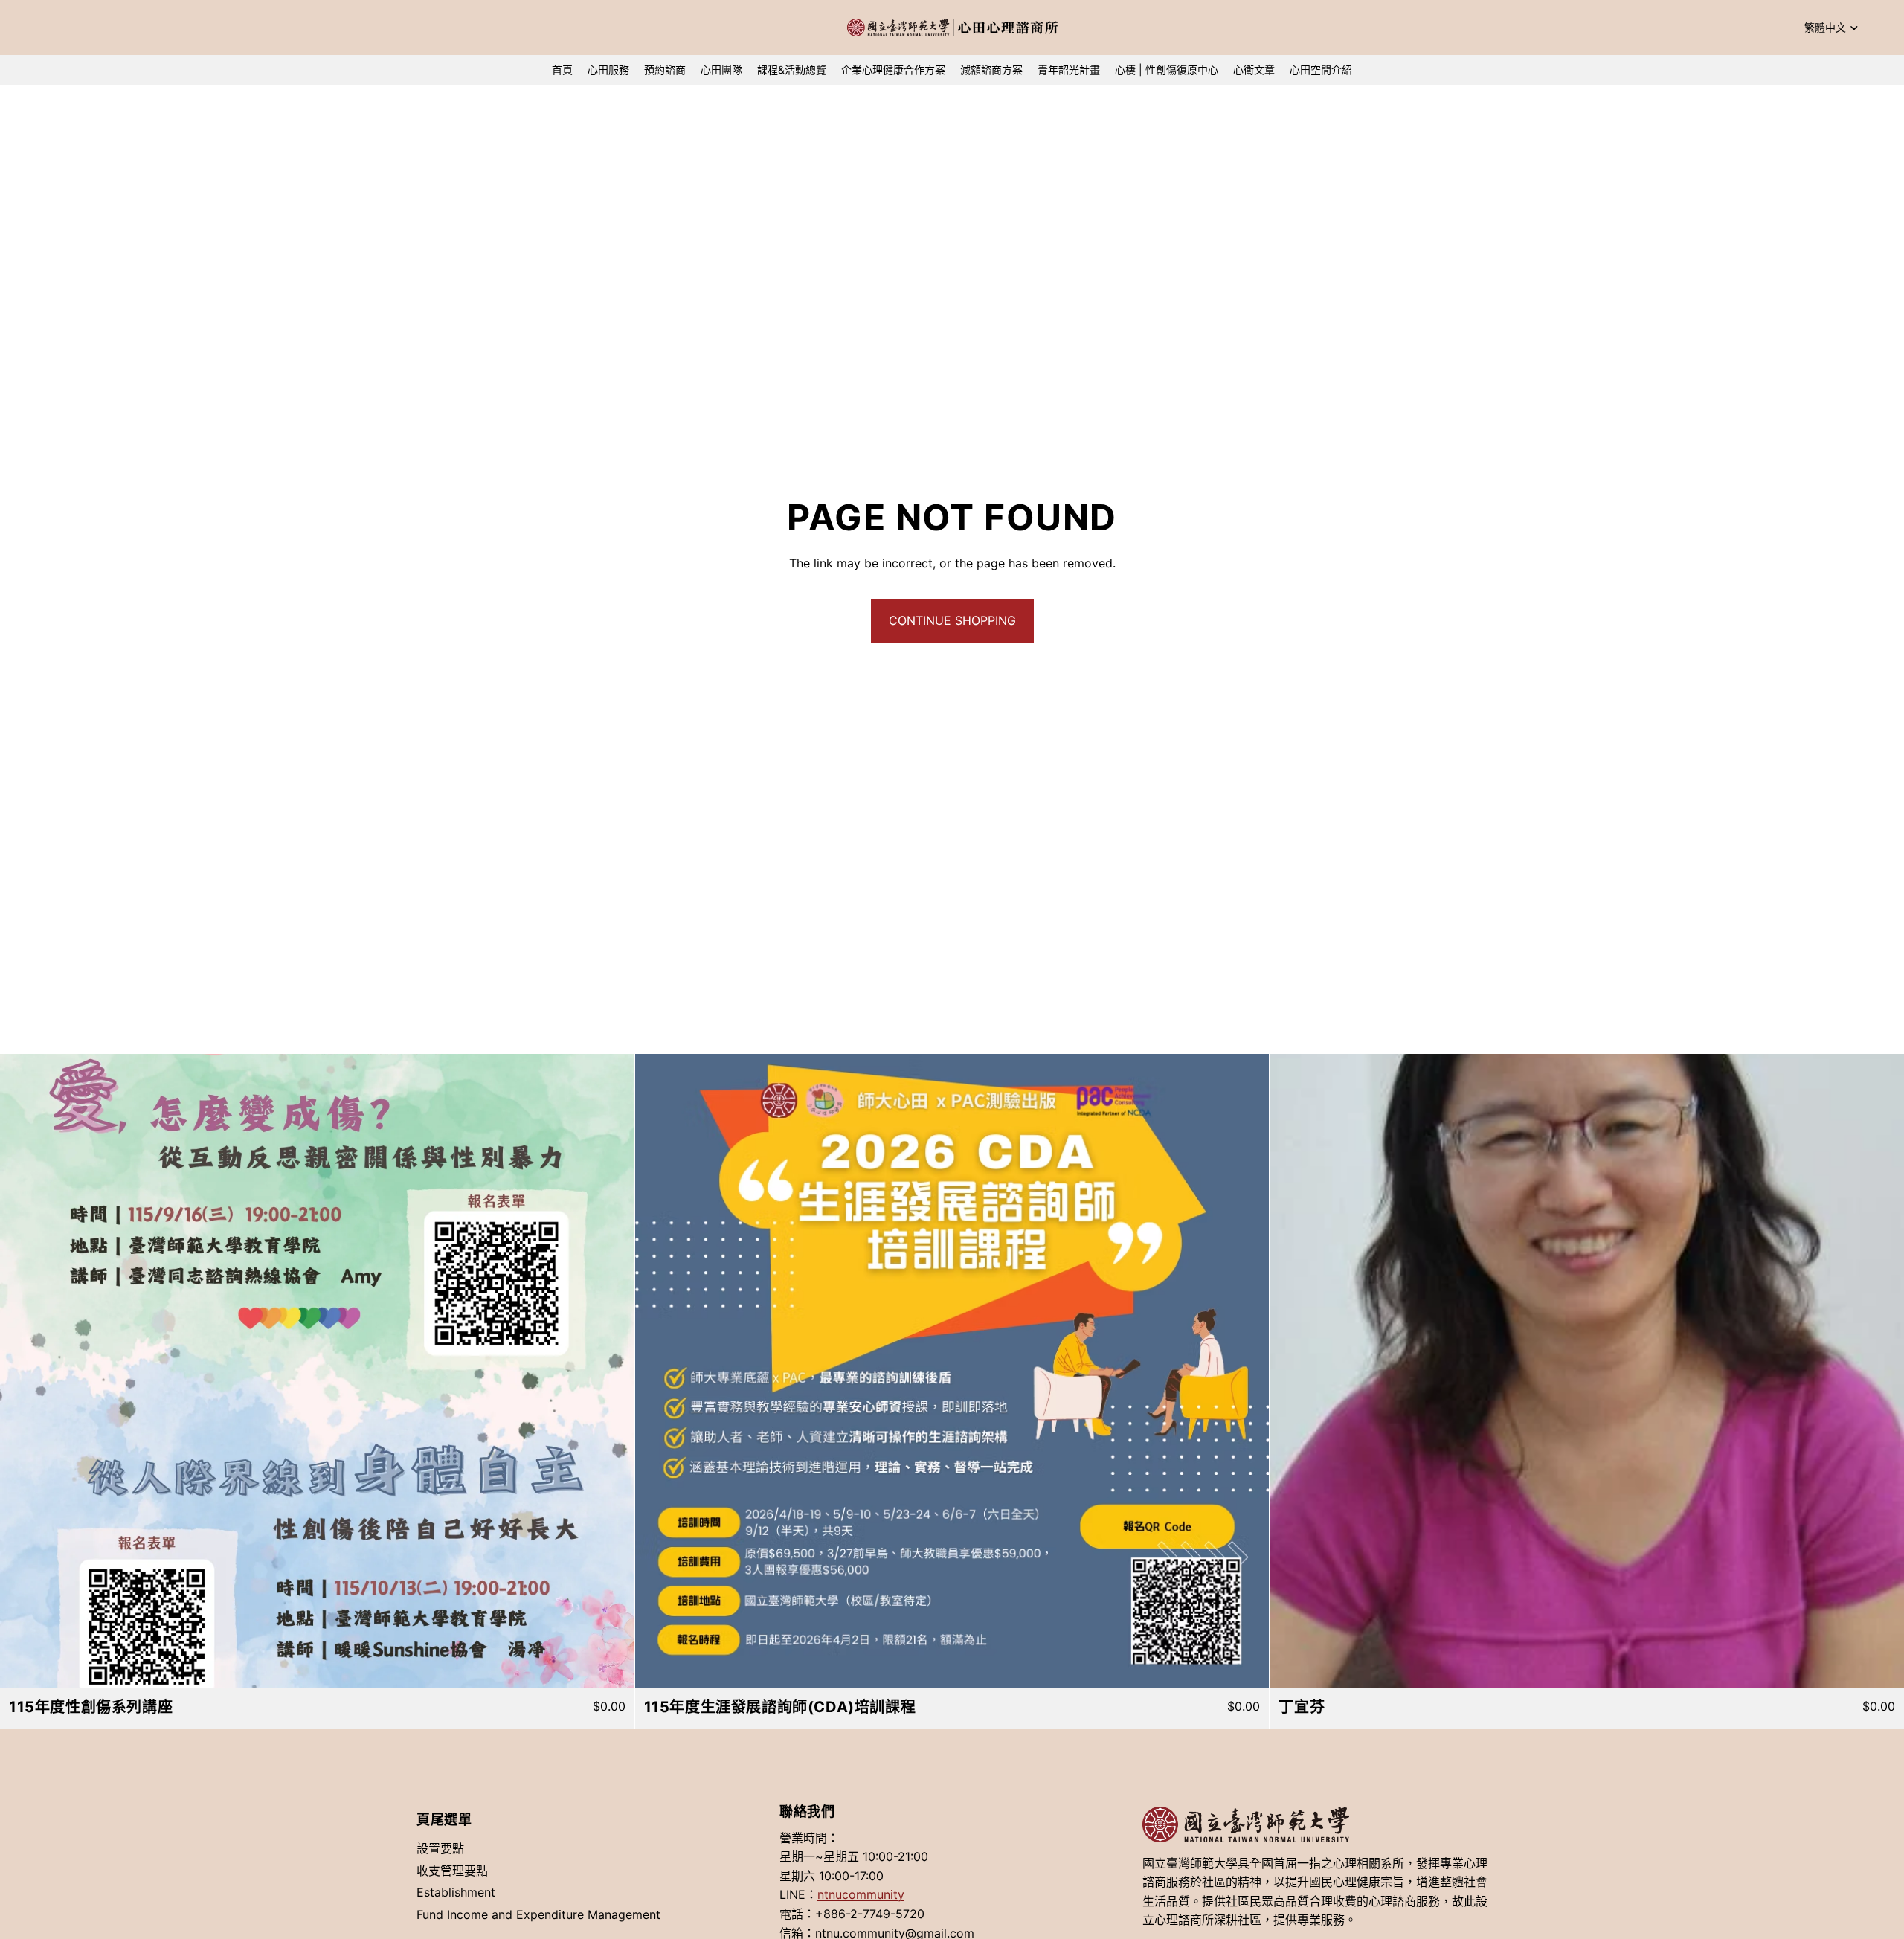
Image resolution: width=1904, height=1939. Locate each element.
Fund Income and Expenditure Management (538, 1914)
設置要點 (440, 1848)
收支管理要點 (452, 1870)
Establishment (456, 1892)
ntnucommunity (861, 1894)
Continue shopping (952, 620)
